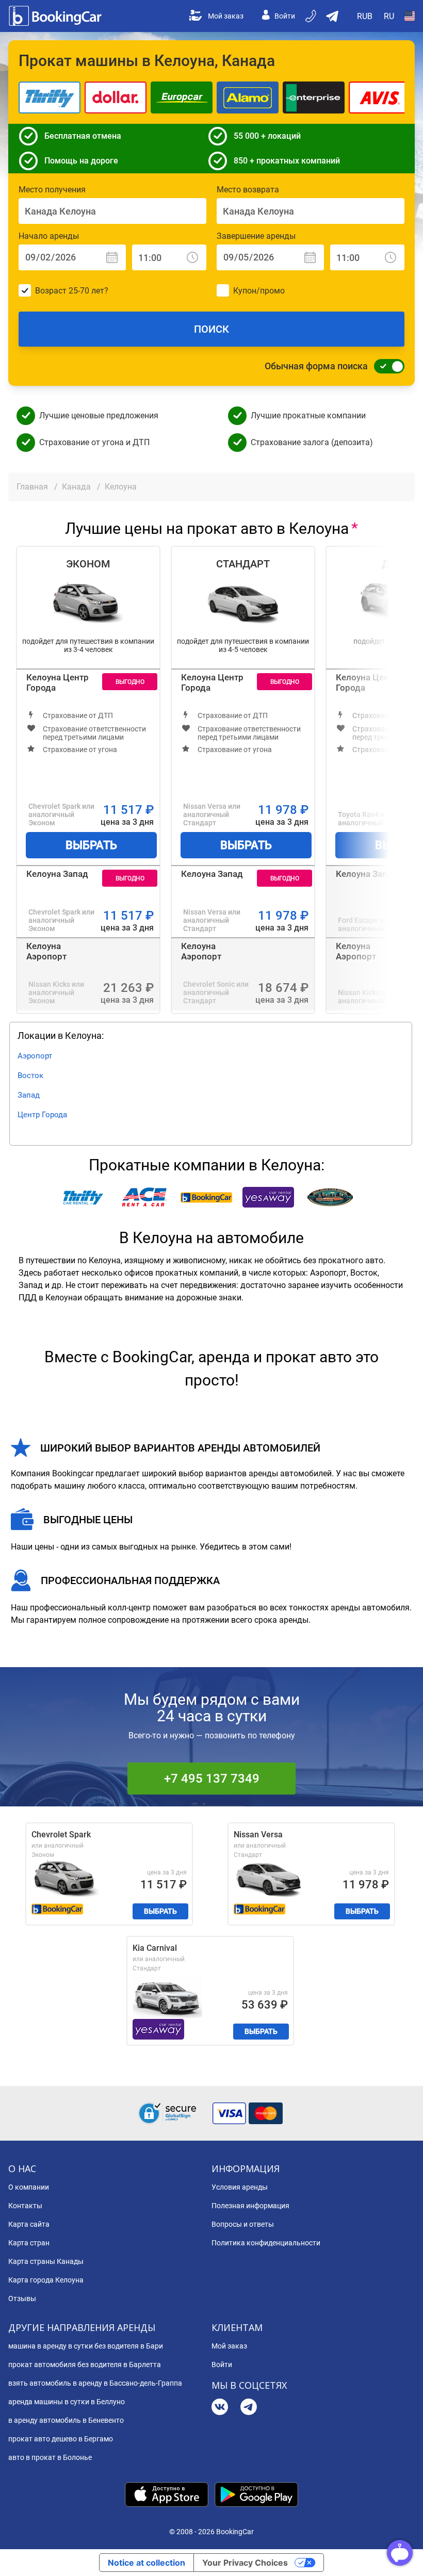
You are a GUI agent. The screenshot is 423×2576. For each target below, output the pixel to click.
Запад (29, 1095)
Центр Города (42, 1115)
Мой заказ (226, 16)
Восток (30, 1075)
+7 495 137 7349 (212, 1779)
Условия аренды (240, 2187)
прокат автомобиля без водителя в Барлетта (85, 2365)
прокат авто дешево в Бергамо (61, 2439)
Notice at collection (147, 2563)
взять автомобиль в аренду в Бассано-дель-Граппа (95, 2383)
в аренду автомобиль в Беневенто (66, 2420)
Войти (285, 16)
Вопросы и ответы (243, 2224)
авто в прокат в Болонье (50, 2457)
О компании (29, 2187)
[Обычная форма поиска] (386, 366)
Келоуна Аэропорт (46, 951)
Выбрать (91, 845)
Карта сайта (29, 2224)
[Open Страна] (410, 16)
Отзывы (22, 2298)
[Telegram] (249, 2408)
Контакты (25, 2206)
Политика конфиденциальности (266, 2243)
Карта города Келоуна (46, 2280)
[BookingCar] (56, 16)
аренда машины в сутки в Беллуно (67, 2402)
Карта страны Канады (46, 2261)
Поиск (211, 329)
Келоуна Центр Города (58, 682)
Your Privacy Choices (245, 2563)
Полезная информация (250, 2206)
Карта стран (29, 2243)
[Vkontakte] (220, 2408)
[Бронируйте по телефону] (312, 16)
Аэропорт (35, 1056)
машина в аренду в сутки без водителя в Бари (86, 2346)
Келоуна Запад (57, 874)
